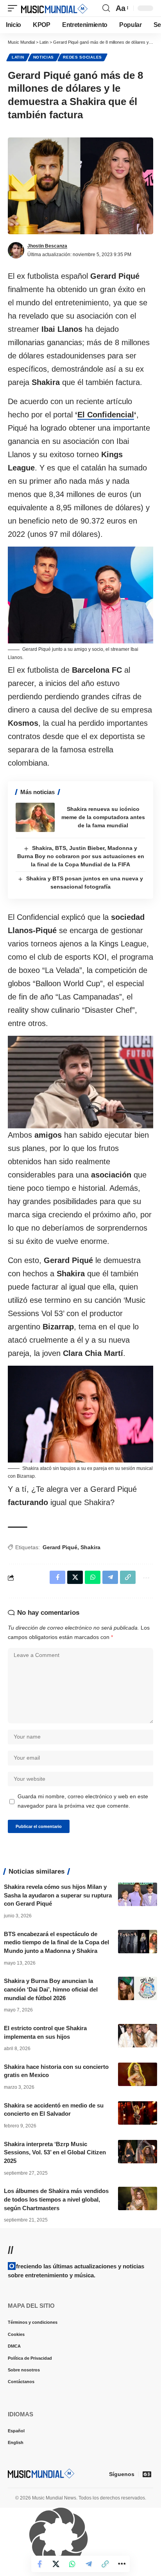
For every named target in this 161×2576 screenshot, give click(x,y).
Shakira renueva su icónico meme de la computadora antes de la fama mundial (103, 817)
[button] (14, 8)
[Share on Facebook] (39, 2564)
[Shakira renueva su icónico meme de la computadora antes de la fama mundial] (35, 817)
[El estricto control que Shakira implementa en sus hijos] (138, 2036)
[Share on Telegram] (89, 2564)
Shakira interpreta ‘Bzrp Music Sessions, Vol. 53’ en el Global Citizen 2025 (55, 2153)
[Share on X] (56, 2564)
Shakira (90, 1547)
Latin (18, 57)
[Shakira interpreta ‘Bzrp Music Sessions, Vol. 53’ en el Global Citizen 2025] (138, 2152)
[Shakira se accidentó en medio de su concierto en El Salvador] (138, 2113)
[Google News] (147, 2474)
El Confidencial (106, 415)
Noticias (44, 57)
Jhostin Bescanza (47, 246)
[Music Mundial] (54, 8)
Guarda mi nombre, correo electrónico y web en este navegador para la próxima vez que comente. (83, 1801)
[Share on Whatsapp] (72, 2564)
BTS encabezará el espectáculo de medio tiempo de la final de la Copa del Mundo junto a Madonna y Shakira (56, 1943)
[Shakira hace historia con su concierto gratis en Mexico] (138, 2074)
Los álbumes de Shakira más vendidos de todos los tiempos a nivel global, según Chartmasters (56, 2199)
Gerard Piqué (60, 1547)
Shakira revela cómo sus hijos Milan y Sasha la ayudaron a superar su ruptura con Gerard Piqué (58, 1895)
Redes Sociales (82, 57)
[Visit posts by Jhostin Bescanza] (16, 250)
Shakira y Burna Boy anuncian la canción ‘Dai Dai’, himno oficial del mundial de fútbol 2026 (51, 1989)
